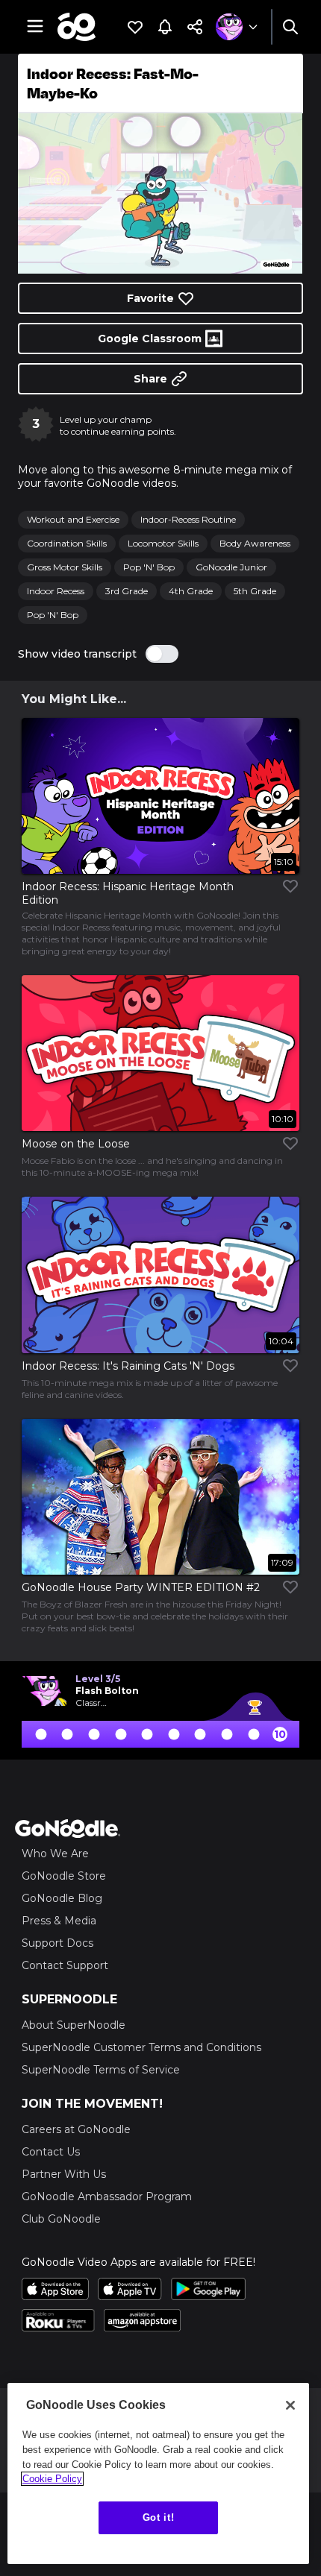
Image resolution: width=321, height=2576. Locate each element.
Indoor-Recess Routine (188, 519)
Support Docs (57, 1943)
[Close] (290, 2405)
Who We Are (55, 1854)
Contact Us (51, 2152)
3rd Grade (127, 591)
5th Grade (255, 591)
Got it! (159, 2517)
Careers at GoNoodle (76, 2129)
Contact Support (65, 1965)
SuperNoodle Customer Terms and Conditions (141, 2047)
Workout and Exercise (73, 519)
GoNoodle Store (64, 1876)
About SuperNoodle (74, 2025)
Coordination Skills (67, 543)
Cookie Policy (52, 2479)
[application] (160, 193)
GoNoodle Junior (231, 567)
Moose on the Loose (76, 1144)
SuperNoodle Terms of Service (101, 2070)
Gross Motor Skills (65, 567)
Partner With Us (64, 2174)
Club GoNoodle (61, 2219)
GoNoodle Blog (62, 1898)
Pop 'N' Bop (149, 567)
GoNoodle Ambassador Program (107, 2196)
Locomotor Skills (163, 543)
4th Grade (191, 591)
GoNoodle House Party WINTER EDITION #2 (141, 1587)
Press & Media (59, 1921)
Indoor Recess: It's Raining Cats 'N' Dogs (128, 1366)
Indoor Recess (56, 591)
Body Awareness (255, 543)
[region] (158, 2473)
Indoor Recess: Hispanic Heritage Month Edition (128, 893)
